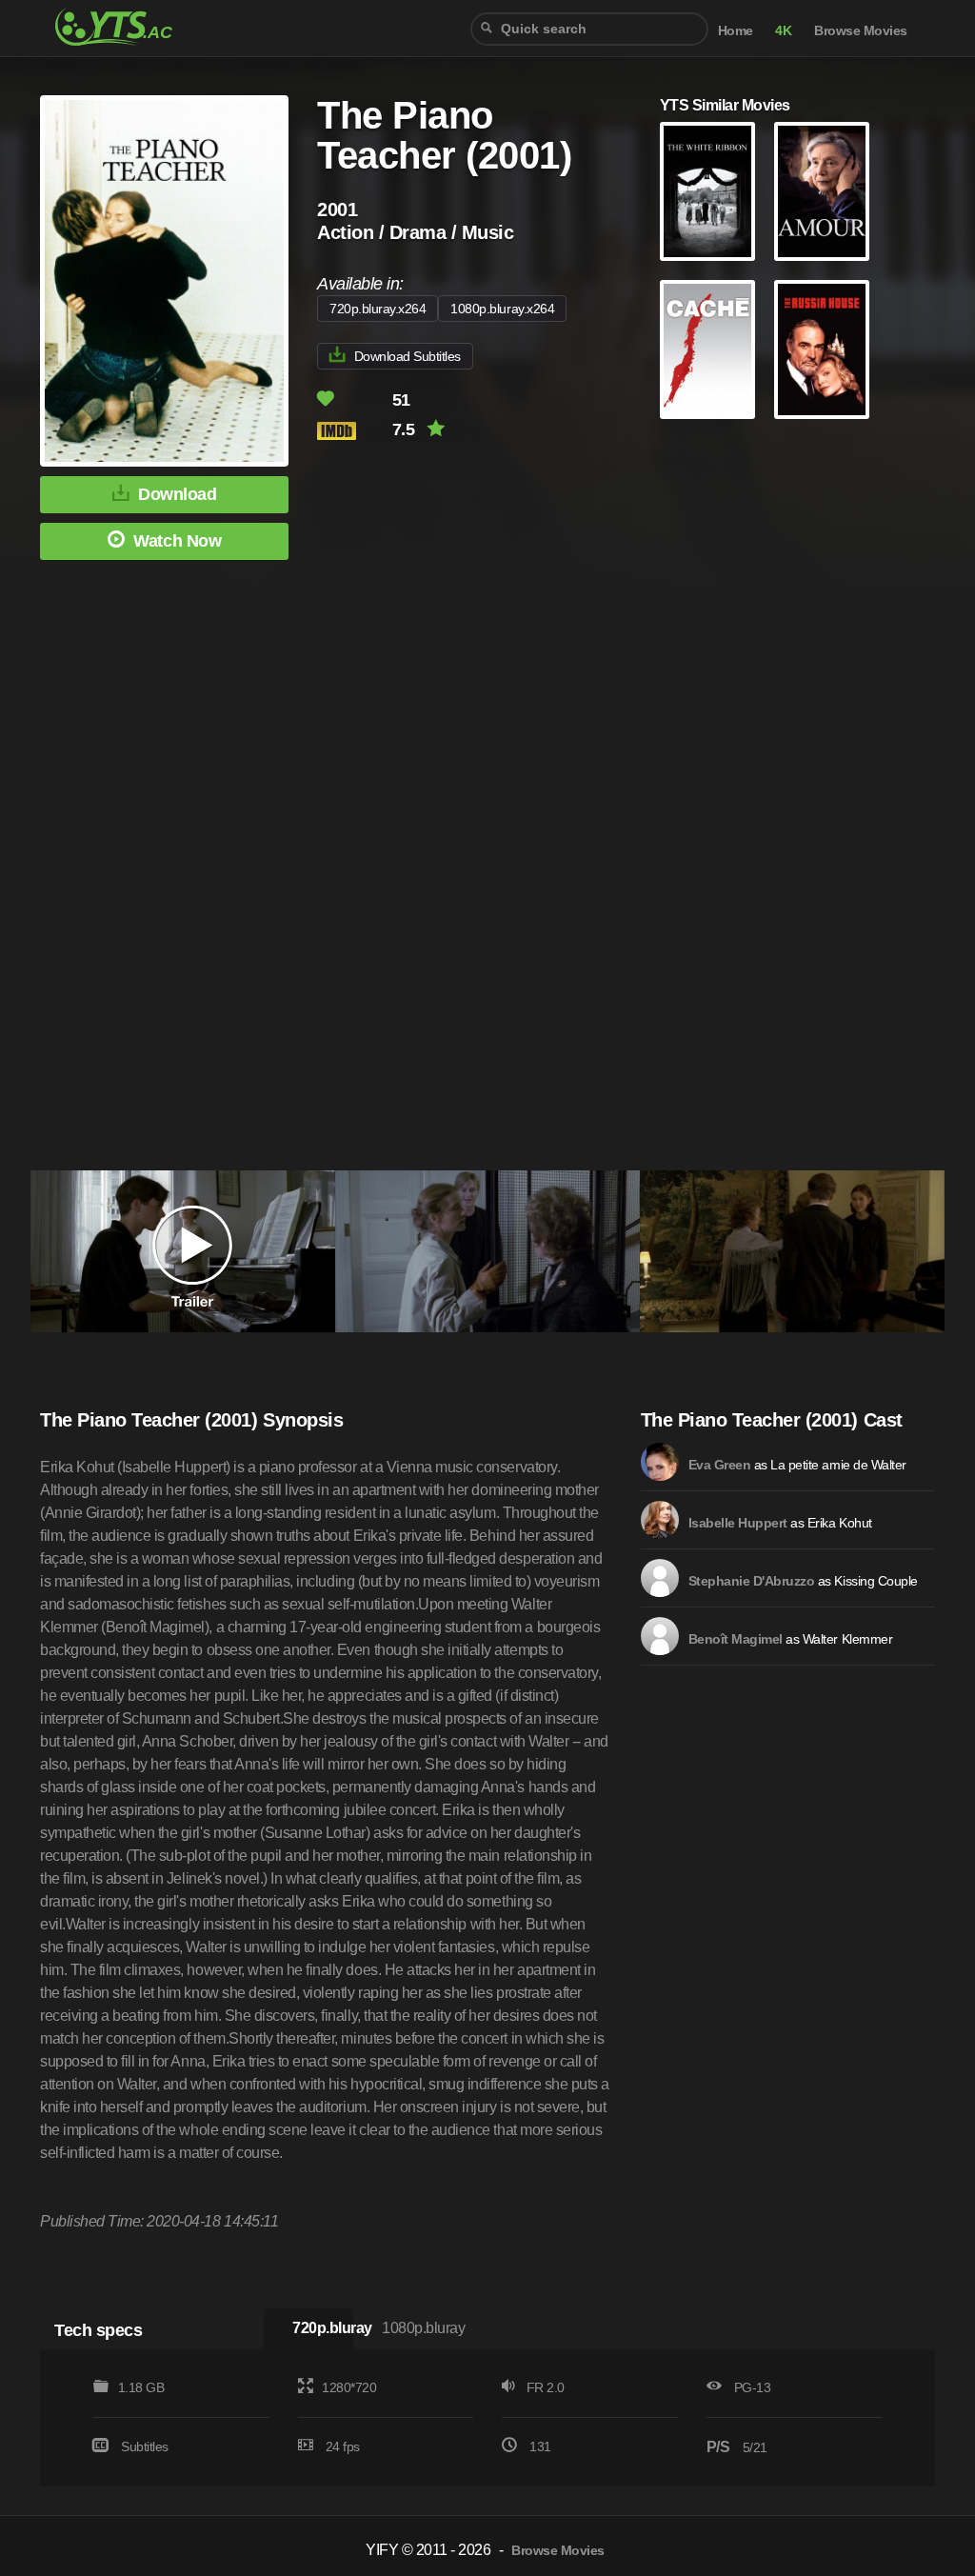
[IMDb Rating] (353, 431)
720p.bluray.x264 (378, 309)
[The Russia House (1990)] (822, 349)
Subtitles (145, 2446)
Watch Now (177, 541)
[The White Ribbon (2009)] (707, 191)
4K (783, 31)
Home (736, 31)
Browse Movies (861, 31)
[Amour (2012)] (822, 191)
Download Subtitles (408, 356)
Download (177, 494)
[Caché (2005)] (707, 349)
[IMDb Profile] (660, 1462)
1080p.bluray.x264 (502, 309)
